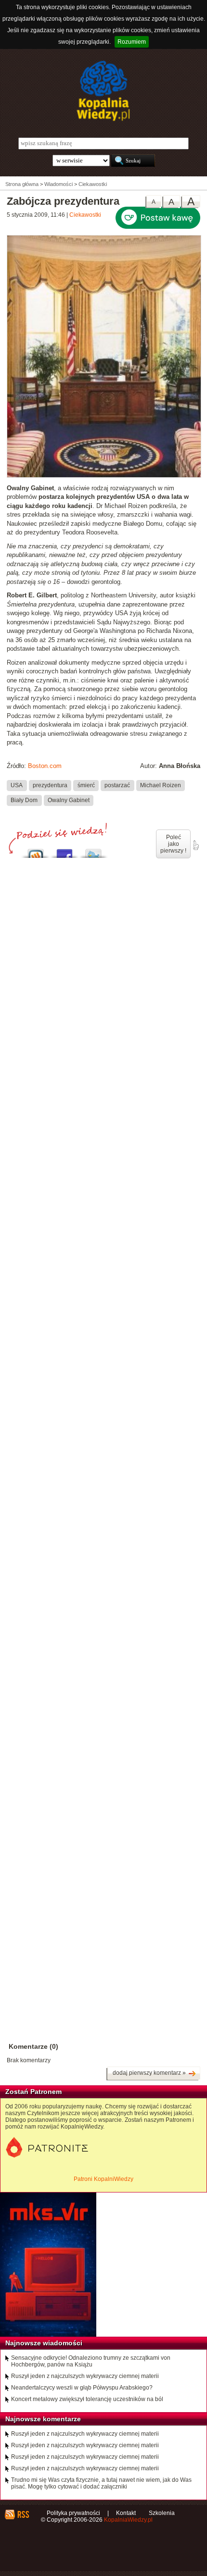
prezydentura (50, 785)
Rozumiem (132, 42)
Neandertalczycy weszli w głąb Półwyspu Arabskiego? (82, 2388)
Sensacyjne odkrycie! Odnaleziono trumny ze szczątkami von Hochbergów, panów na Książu (91, 2361)
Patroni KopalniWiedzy (103, 2179)
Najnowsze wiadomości (44, 2343)
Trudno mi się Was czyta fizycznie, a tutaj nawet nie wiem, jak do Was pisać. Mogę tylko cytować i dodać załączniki (101, 2483)
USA (17, 785)
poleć (195, 845)
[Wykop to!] (36, 851)
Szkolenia (162, 2513)
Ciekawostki (85, 215)
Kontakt (126, 2513)
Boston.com (45, 766)
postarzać (117, 785)
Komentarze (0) (33, 2046)
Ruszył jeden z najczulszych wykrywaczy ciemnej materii (85, 2376)
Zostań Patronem (33, 2092)
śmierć (86, 785)
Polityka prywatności (73, 2513)
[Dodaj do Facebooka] (65, 851)
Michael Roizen (161, 785)
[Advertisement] (103, 1300)
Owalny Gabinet (69, 800)
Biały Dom (24, 800)
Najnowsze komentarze (43, 2419)
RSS (23, 2514)
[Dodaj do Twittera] (93, 851)
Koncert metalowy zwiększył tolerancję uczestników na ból (87, 2399)
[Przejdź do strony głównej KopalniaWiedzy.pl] (103, 91)
